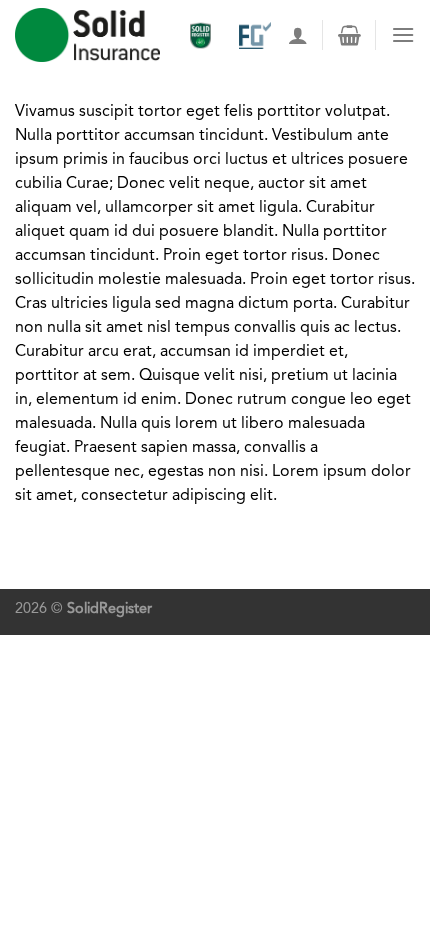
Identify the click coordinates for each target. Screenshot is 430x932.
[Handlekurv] (349, 35)
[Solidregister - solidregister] (87, 35)
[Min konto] (298, 35)
